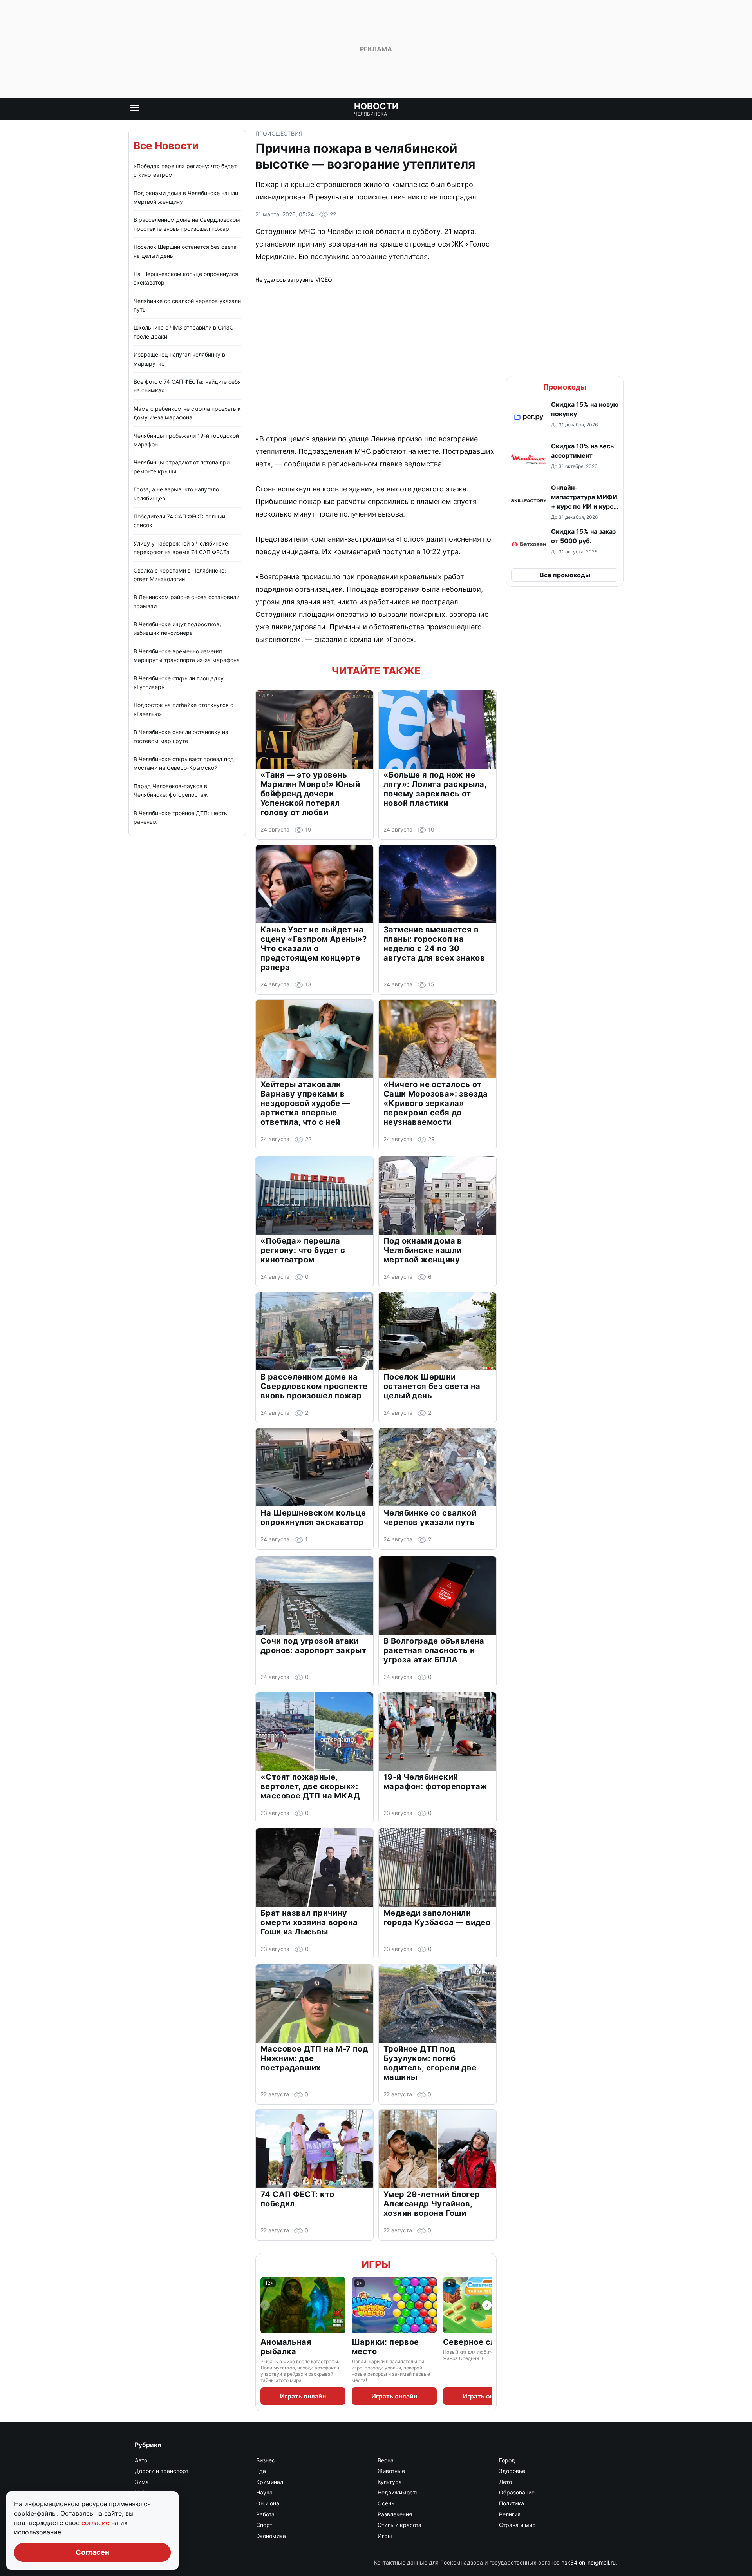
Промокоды (565, 387)
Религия (510, 2514)
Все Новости (166, 146)
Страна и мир (517, 2525)
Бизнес (266, 2460)
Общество (148, 2503)
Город (507, 2460)
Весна (386, 2460)
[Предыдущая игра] (265, 2305)
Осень (386, 2503)
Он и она (268, 2503)
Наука (264, 2492)
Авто (141, 2460)
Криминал (270, 2482)
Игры (376, 2264)
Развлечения (395, 2514)
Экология (147, 2536)
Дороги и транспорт (162, 2471)
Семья (144, 2525)
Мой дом (146, 2492)
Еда (261, 2471)
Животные (391, 2471)
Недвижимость (398, 2492)
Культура (390, 2482)
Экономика (271, 2536)
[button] (565, 417)
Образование (517, 2492)
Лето (505, 2482)
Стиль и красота (399, 2525)
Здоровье (512, 2471)
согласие (96, 2523)
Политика (512, 2503)
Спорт (264, 2525)
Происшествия (279, 133)
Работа (265, 2514)
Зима (142, 2482)
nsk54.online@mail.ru (588, 2562)
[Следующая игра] (487, 2305)
